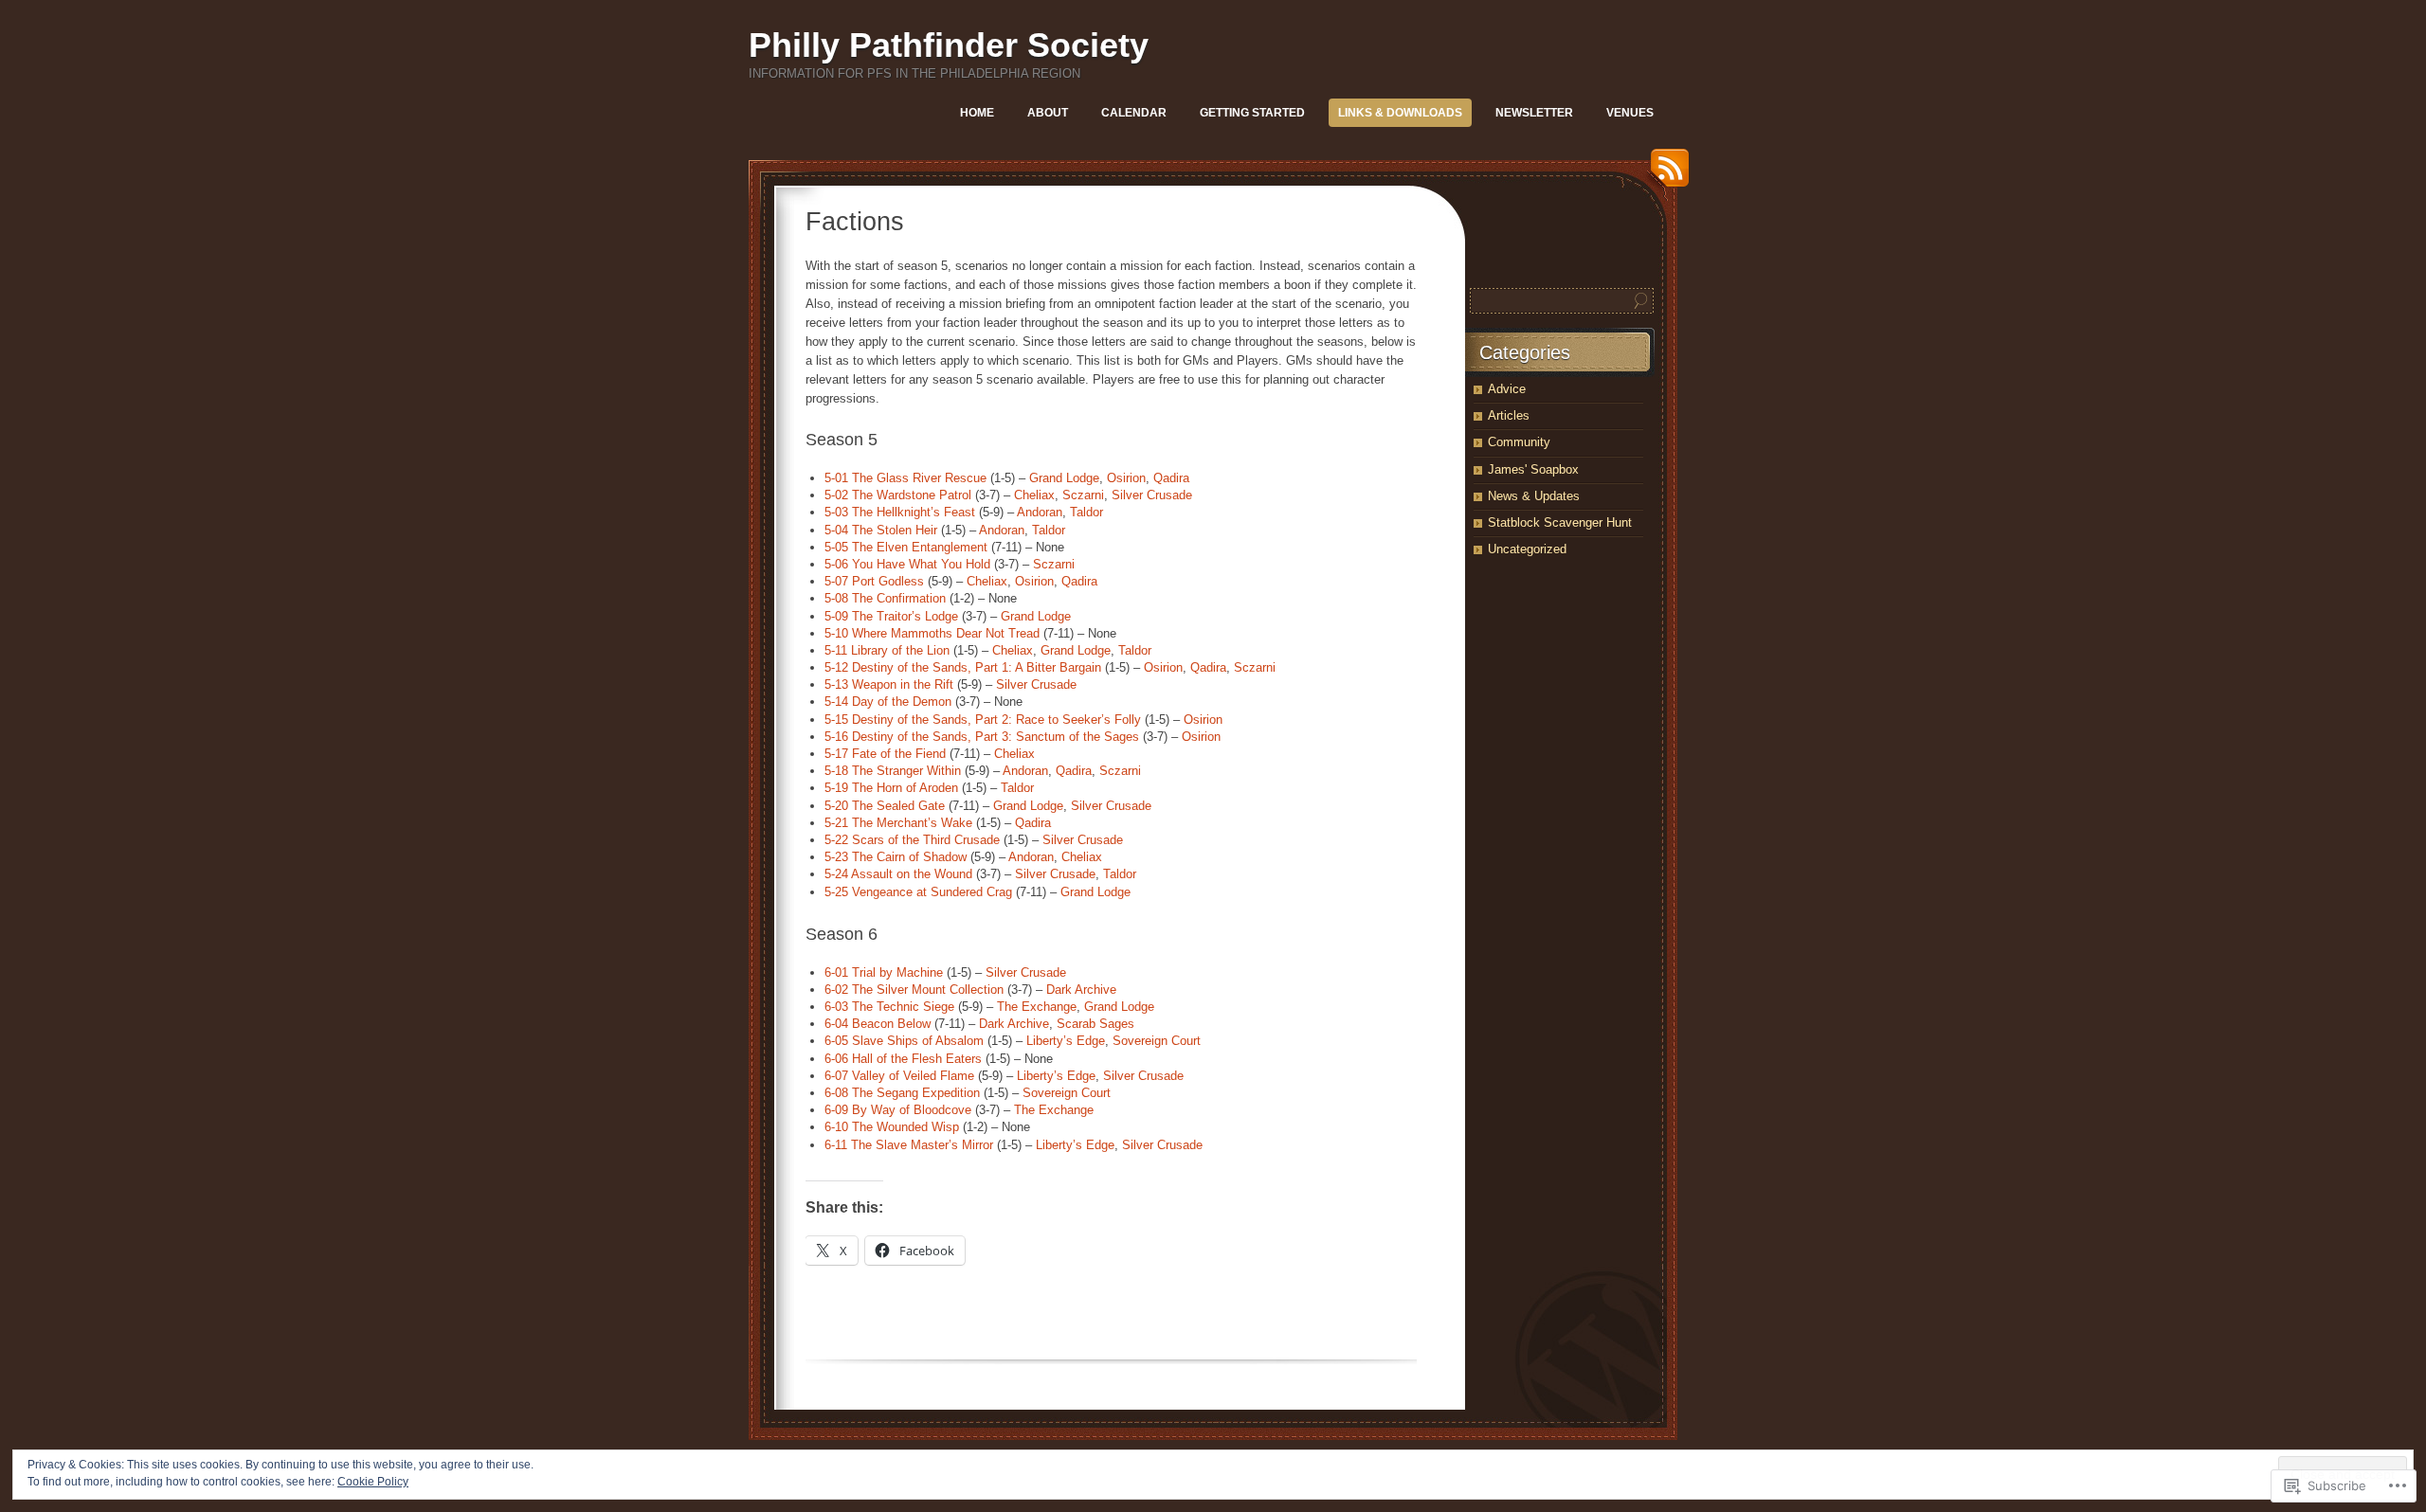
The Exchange (1037, 1007)
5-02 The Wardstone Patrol (898, 495)
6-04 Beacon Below (878, 1024)
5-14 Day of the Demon (888, 702)
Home (977, 113)
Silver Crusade (1152, 495)
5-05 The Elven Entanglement (906, 547)
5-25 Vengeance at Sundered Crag (918, 892)
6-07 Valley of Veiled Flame (899, 1076)
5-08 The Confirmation (885, 598)
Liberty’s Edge (1066, 1041)
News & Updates (1534, 496)
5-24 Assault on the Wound (898, 874)
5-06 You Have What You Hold (907, 564)
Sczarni (1083, 495)
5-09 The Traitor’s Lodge (891, 616)
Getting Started (1252, 113)
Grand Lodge (1064, 478)
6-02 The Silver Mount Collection (914, 990)
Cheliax (1034, 495)
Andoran (1040, 512)
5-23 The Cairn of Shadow (896, 857)
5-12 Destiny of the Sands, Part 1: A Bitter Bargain (963, 667)
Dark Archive (1081, 990)
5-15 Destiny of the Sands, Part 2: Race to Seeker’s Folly (983, 720)
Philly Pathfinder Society (949, 45)
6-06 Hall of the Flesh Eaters (903, 1059)
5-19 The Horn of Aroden (891, 788)
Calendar (1134, 113)
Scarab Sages (1095, 1024)
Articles (1509, 415)
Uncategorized (1527, 549)
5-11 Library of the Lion (887, 650)
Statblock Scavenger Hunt (1560, 522)
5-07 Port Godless (874, 581)
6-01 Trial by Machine (884, 972)
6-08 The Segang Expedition (902, 1093)
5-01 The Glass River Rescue (905, 478)
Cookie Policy (373, 1482)
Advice (1507, 389)
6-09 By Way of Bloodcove (898, 1110)
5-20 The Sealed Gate (885, 806)
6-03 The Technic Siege (889, 1007)
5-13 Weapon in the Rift (889, 684)
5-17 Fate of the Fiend (885, 754)
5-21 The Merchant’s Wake (898, 823)
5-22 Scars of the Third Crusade (912, 840)
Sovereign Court (1157, 1041)
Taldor (1086, 512)
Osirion (1126, 478)
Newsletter (1534, 113)
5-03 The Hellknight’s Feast (900, 512)
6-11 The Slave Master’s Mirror (909, 1145)
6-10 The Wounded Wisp (892, 1127)
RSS (1665, 175)
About (1048, 113)
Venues (1630, 113)
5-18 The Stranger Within (893, 771)
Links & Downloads (1400, 113)
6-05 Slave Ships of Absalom (904, 1041)
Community (1519, 442)
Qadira (1171, 478)
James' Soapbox (1533, 469)
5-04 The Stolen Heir (881, 530)
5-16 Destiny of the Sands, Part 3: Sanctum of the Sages (982, 737)
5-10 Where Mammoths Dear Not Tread (932, 633)
